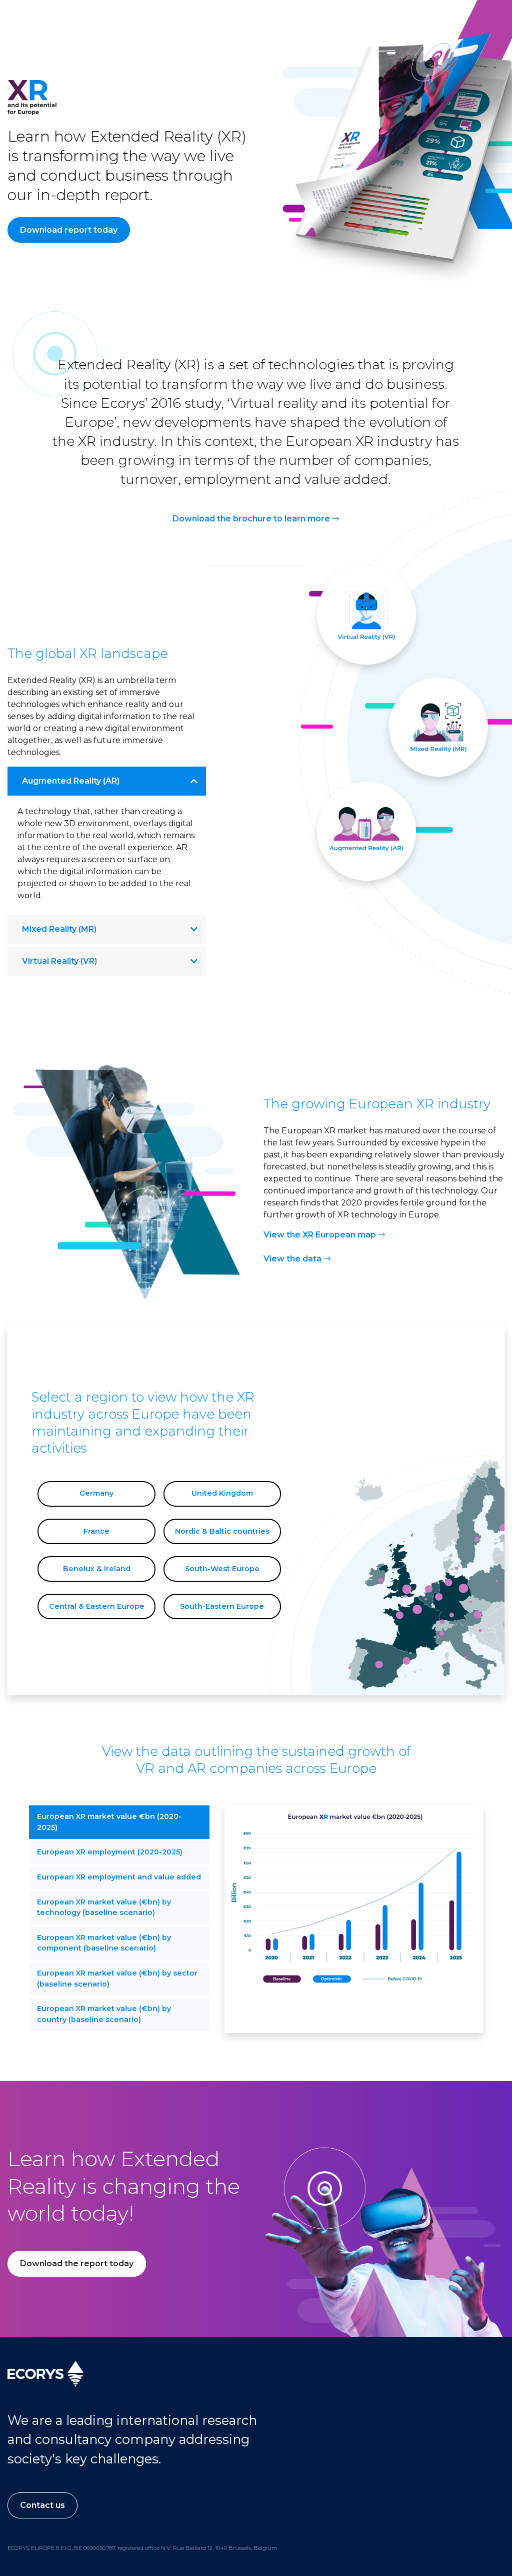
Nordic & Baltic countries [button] (222, 1531)
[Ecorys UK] (45, 2373)
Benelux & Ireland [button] (97, 1569)
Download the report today (77, 2264)
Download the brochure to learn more (252, 519)
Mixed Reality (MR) (59, 929)
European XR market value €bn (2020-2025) (109, 1822)
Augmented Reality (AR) (71, 781)
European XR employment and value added (119, 1877)
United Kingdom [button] (222, 1493)
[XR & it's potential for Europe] (32, 103)
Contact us (42, 2505)
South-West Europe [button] (222, 1569)
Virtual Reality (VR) (59, 961)
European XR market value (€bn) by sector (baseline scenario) (117, 1979)
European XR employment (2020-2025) (110, 1852)
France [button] (96, 1531)
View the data (293, 1259)
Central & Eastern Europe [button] (97, 1606)
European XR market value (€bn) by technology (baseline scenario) (104, 1907)
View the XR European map (321, 1235)
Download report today (69, 230)
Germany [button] (96, 1493)
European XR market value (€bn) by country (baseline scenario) (104, 2014)
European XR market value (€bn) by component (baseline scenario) (104, 1943)
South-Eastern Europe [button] (222, 1606)
